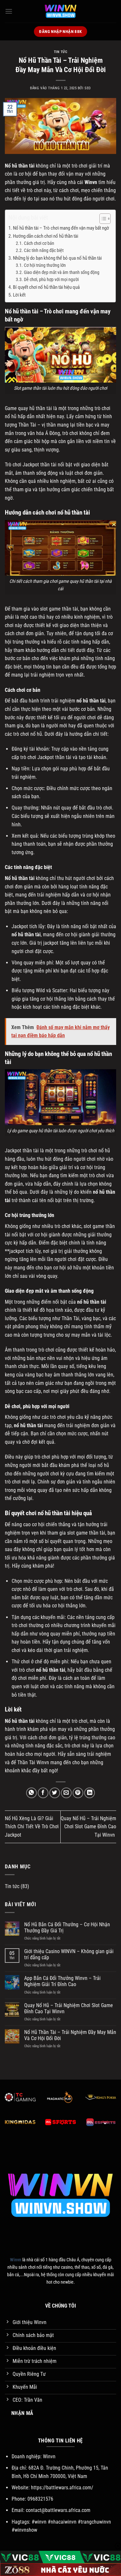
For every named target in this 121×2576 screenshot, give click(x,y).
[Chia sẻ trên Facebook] (43, 1793)
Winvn (91, 182)
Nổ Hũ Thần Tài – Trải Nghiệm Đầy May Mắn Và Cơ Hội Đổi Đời (70, 2035)
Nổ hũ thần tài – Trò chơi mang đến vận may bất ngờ (61, 228)
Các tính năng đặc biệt (44, 250)
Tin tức (61, 52)
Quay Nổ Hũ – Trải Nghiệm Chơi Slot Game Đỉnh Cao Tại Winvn (88, 1827)
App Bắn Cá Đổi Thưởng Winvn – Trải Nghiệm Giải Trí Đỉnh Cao (62, 1981)
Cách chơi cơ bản (39, 243)
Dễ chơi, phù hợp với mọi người (51, 279)
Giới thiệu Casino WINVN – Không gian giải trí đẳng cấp (69, 1954)
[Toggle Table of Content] (102, 219)
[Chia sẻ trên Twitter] (55, 1793)
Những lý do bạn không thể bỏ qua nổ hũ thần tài (58, 258)
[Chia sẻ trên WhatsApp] (31, 1793)
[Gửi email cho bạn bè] (66, 1793)
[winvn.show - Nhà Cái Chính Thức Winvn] (61, 11)
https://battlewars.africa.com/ (62, 2488)
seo (88, 88)
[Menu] (9, 11)
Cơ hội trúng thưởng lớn (45, 265)
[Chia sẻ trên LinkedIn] (90, 1793)
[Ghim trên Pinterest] (78, 1793)
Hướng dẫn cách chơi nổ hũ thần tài (45, 236)
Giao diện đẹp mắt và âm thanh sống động (62, 272)
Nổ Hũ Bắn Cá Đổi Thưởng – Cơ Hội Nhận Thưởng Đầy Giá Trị (67, 1928)
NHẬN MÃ (22, 2413)
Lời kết (19, 295)
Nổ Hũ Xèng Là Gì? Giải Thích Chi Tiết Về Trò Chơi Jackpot (32, 1827)
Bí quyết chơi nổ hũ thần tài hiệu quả (46, 287)
